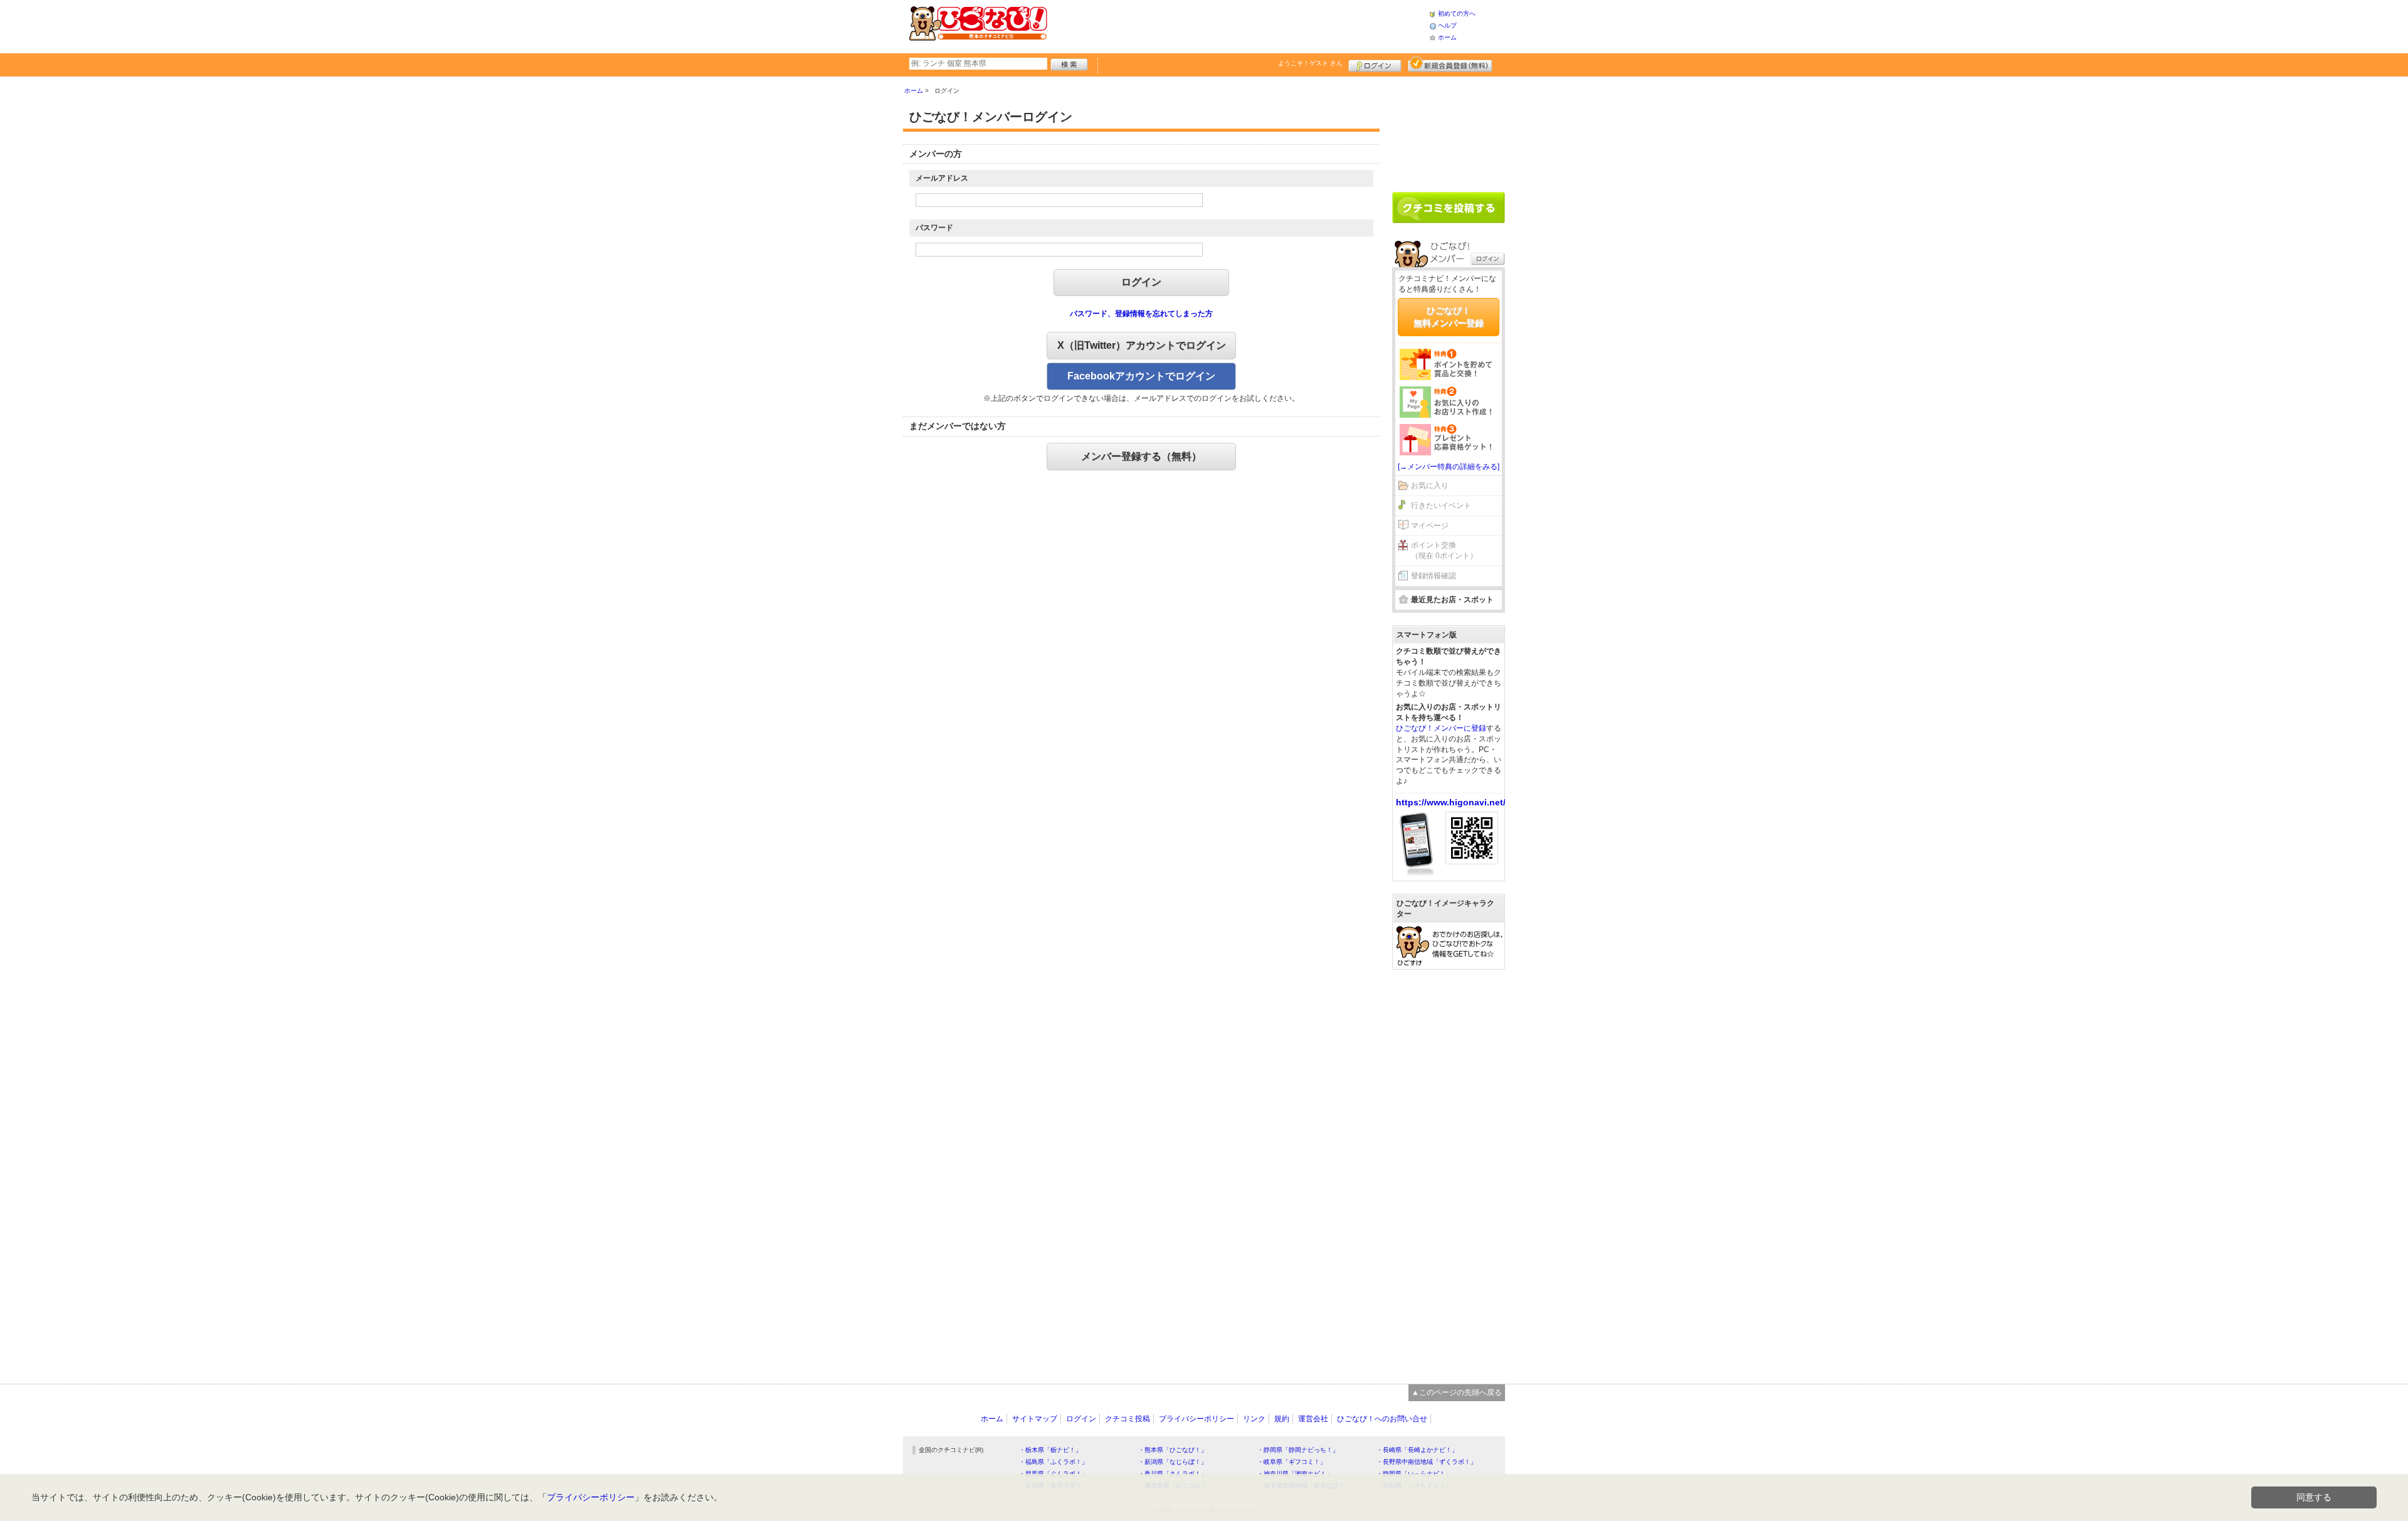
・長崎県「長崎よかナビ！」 (1417, 1450)
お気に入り (1430, 485)
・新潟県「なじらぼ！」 (1173, 1462)
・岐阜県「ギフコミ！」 (1292, 1462)
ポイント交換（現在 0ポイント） (1444, 550)
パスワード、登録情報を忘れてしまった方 (1141, 314)
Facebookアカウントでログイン (1141, 376)
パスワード (934, 228)
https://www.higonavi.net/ (1451, 802)
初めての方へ (1457, 13)
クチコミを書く (1449, 208)
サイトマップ (1035, 1419)
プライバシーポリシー (1196, 1419)
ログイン (1375, 64)
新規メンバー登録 (1450, 64)
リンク (1254, 1419)
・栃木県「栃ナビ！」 (1050, 1450)
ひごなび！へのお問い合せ (1382, 1419)
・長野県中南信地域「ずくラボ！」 (1427, 1462)
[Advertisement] (1238, 25)
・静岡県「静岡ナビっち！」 (1298, 1450)
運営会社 (1313, 1419)
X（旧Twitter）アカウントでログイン (1142, 345)
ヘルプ (1447, 25)
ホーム (1447, 37)
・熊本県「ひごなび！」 (1173, 1450)
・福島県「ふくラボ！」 (1053, 1462)
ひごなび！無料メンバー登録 (1449, 317)
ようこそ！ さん (1310, 63)
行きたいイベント (1441, 506)
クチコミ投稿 (1127, 1419)
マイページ (1430, 526)
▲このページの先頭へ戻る (1457, 1392)
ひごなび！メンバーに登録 (1441, 728)
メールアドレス (942, 178)
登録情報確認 (1434, 576)
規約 (1282, 1419)
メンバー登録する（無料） (1141, 456)
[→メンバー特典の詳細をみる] (1449, 467)
